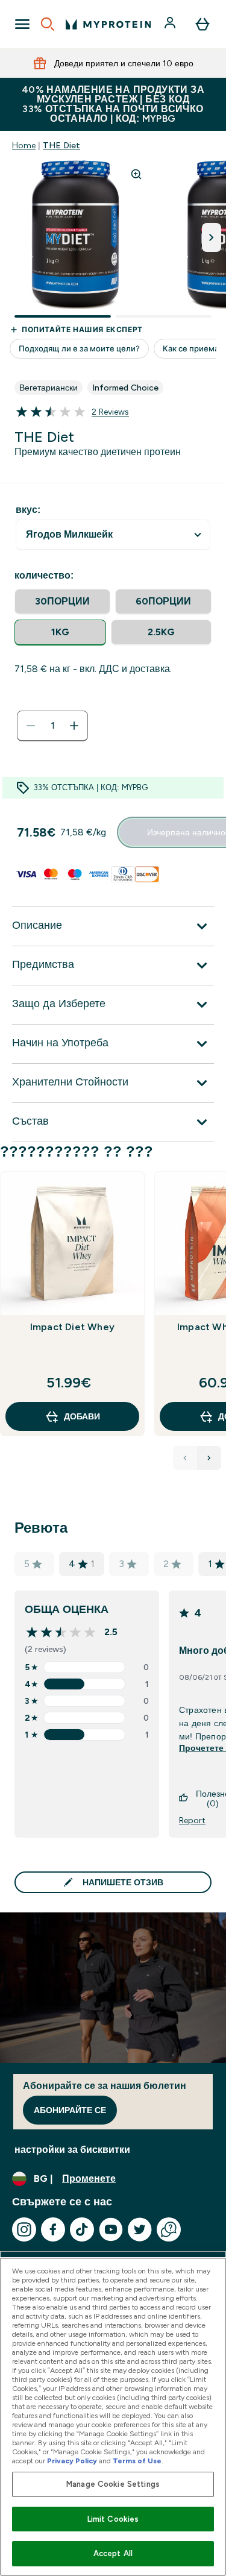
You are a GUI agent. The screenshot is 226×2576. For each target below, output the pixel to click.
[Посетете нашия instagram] (24, 2229)
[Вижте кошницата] (202, 24)
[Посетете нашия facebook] (53, 2229)
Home (24, 145)
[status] (52, 726)
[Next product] (209, 1458)
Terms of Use (137, 2461)
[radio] (62, 602)
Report (192, 1820)
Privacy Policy (72, 2461)
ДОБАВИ (82, 1416)
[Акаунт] (171, 24)
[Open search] (48, 24)
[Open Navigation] (22, 24)
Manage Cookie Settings (113, 2484)
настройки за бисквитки (72, 2150)
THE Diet (61, 145)
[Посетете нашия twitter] (140, 2229)
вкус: (28, 510)
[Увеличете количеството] (74, 726)
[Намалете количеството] (31, 726)
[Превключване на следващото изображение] (212, 237)
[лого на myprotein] (108, 24)
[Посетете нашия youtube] (111, 2229)
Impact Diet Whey (72, 1327)
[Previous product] (185, 1458)
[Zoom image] (136, 174)
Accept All (113, 2553)
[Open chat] (169, 2229)
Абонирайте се (70, 2110)
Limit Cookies (113, 2519)
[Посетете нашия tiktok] (82, 2229)
